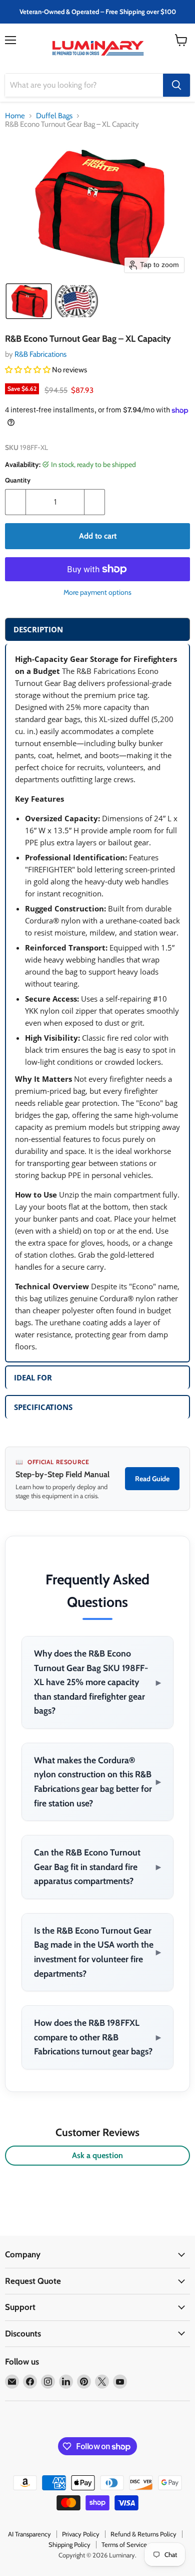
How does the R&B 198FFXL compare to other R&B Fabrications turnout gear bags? (97, 2037)
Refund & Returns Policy (143, 2534)
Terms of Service (124, 2544)
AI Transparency (29, 2534)
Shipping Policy (69, 2544)
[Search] (176, 85)
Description (38, 629)
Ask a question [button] (97, 2155)
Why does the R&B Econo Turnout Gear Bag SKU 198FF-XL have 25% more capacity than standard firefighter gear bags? (97, 1682)
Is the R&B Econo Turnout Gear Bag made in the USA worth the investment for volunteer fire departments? (97, 1952)
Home (15, 116)
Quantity (18, 480)
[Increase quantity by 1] (95, 502)
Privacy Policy (81, 2534)
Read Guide (152, 1479)
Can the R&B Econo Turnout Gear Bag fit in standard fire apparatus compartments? (97, 1866)
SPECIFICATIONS (43, 1407)
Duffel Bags (54, 116)
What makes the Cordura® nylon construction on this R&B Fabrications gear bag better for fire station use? (97, 1782)
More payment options (97, 592)
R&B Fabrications (40, 354)
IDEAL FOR (33, 1377)
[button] (29, 301)
